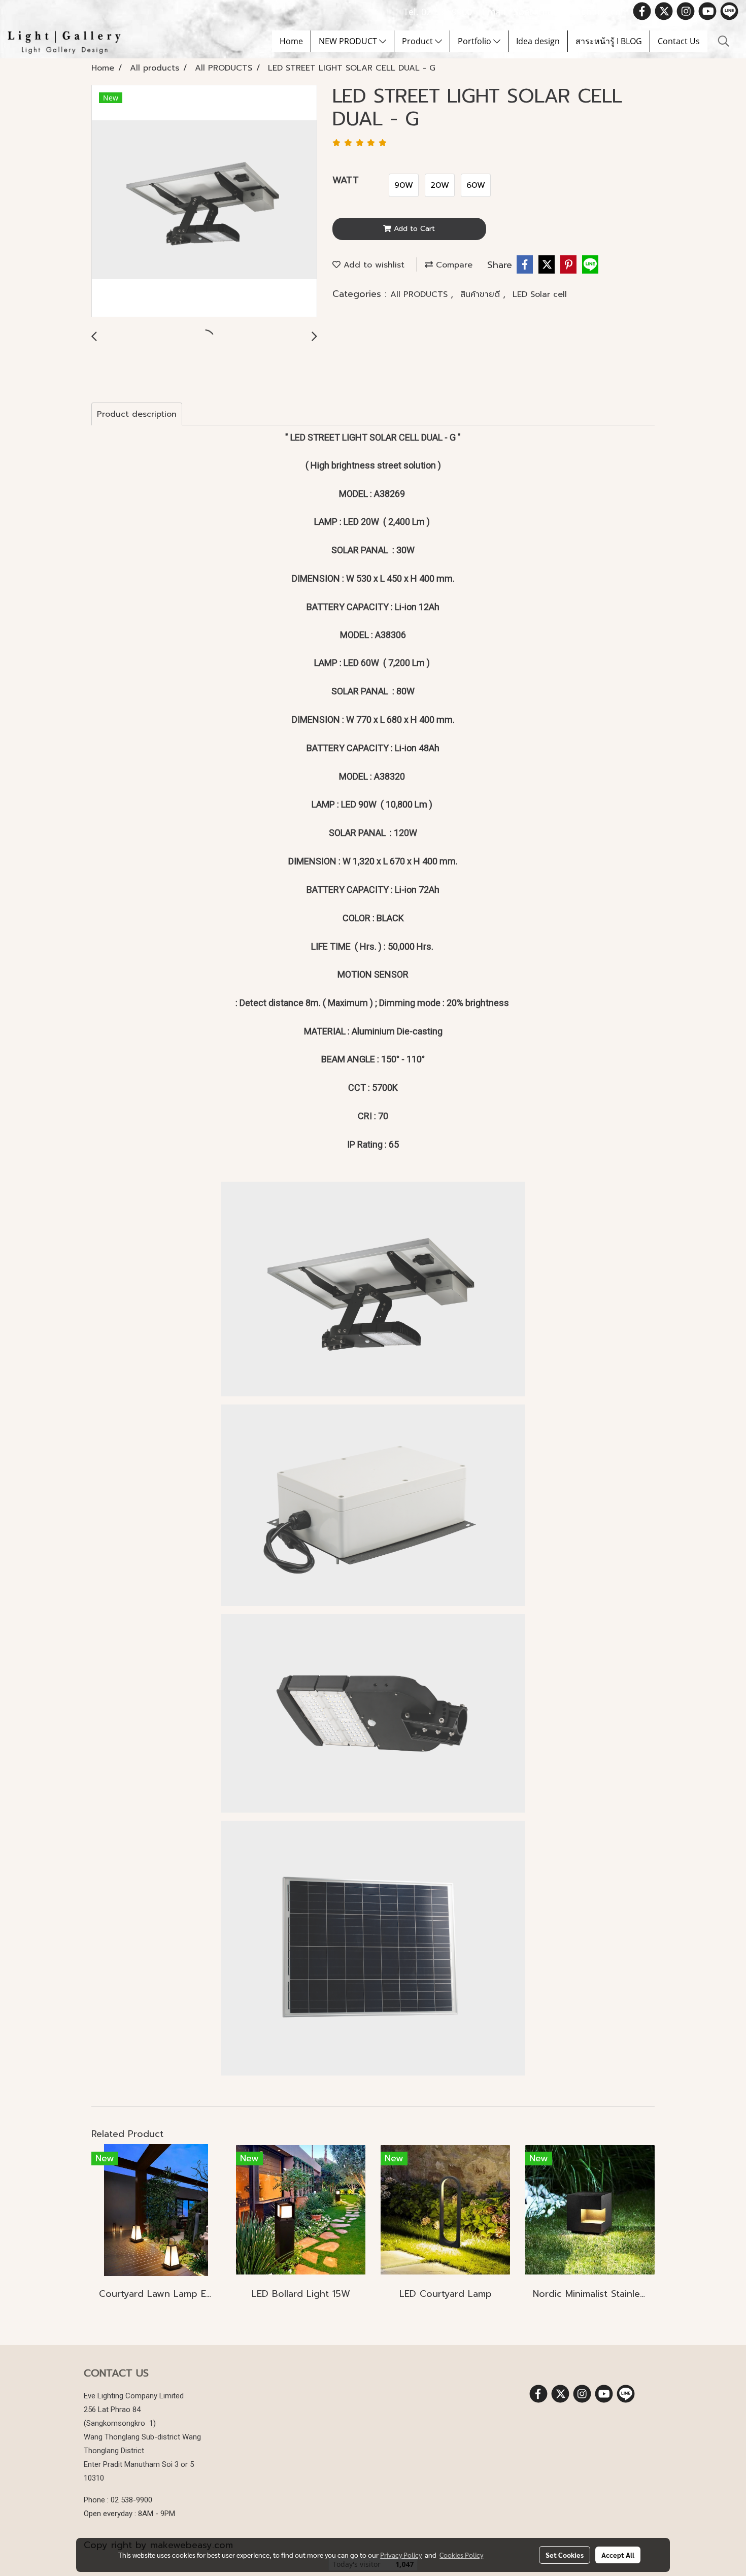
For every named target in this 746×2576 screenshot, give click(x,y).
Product (418, 41)
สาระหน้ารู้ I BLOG (609, 41)
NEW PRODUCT (349, 41)
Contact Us (679, 41)
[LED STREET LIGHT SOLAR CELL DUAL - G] (204, 202)
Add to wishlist (372, 265)
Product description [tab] (137, 414)
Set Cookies (565, 2555)
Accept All (618, 2555)
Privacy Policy (401, 2555)
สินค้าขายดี (482, 294)
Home (291, 41)
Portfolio (476, 41)
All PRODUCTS (420, 294)
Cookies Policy (461, 2555)
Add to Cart (413, 229)
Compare (453, 265)
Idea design (538, 41)
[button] (724, 41)
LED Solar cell (540, 294)
